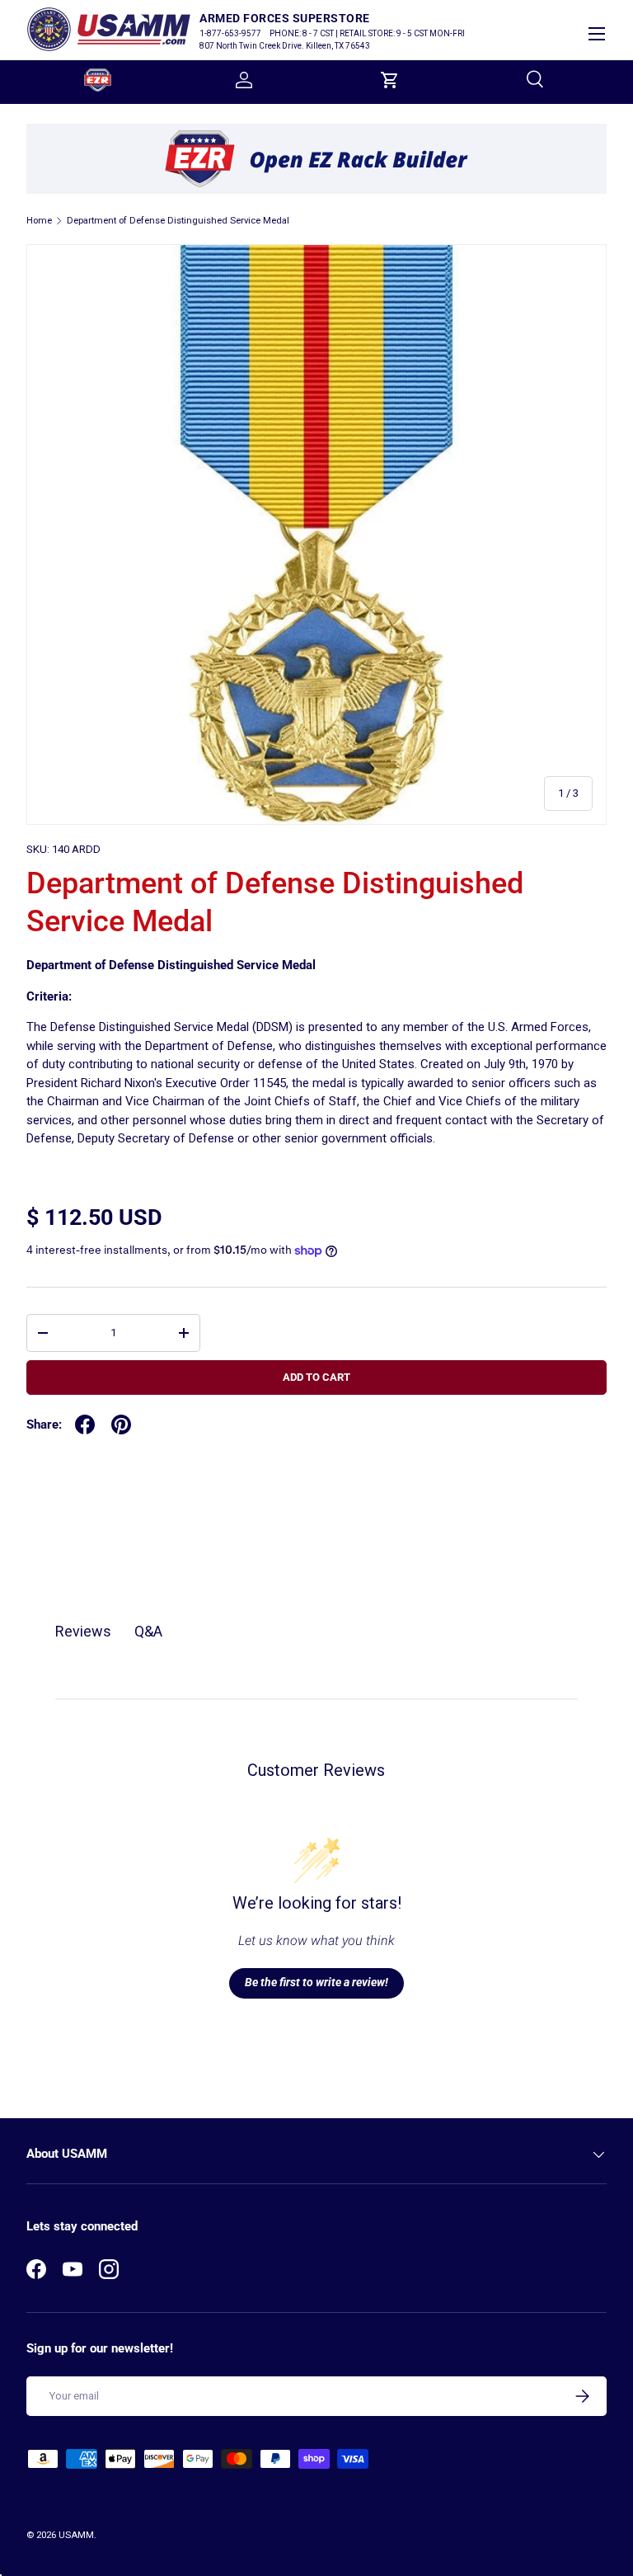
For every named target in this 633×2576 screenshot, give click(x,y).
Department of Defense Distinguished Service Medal (178, 221)
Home (39, 221)
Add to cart (316, 1377)
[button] (390, 80)
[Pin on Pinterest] (121, 1425)
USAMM (76, 2535)
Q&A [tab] (148, 1631)
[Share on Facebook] (85, 1425)
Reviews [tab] (83, 1631)
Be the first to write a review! (316, 1982)
